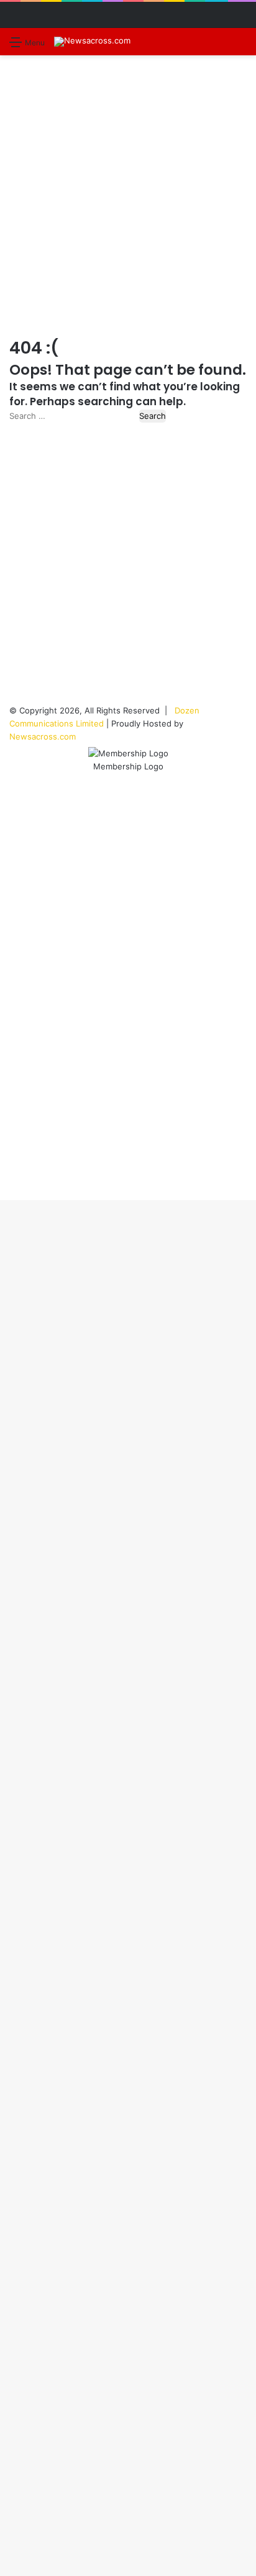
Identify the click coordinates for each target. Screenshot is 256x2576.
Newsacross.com (43, 736)
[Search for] (240, 46)
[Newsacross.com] (92, 42)
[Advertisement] (128, 196)
